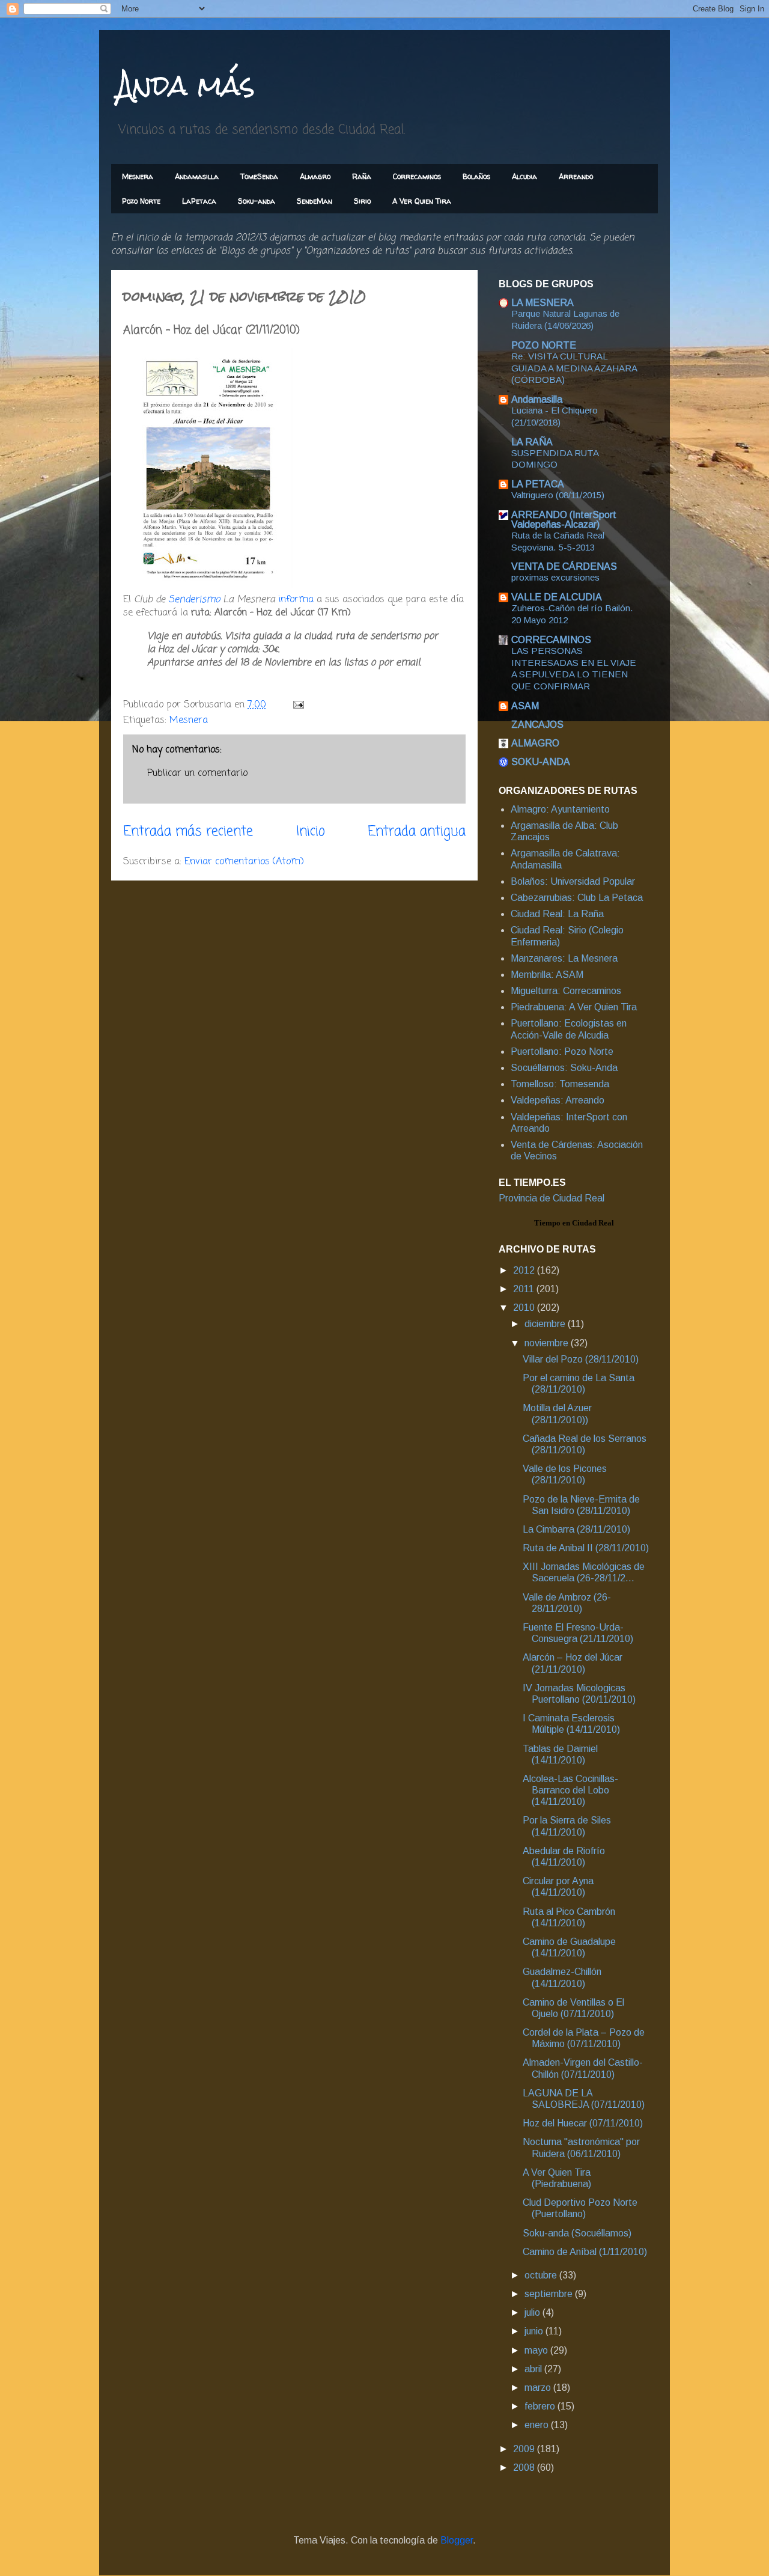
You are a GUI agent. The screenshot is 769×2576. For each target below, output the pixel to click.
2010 (525, 1308)
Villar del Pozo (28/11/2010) (581, 1359)
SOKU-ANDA (541, 762)
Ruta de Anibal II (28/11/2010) (586, 1548)
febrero (541, 2406)
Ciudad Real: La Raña (557, 914)
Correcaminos (417, 176)
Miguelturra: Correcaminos (566, 991)
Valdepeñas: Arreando (558, 1100)
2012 (525, 1270)
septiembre (550, 2294)
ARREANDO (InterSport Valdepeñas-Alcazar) (564, 520)
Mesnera (138, 176)
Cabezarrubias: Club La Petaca (577, 898)
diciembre (546, 1324)
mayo (537, 2350)
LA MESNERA (543, 303)
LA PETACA (538, 484)
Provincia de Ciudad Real (552, 1198)
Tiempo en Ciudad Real (574, 1223)
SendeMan (315, 201)
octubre (542, 2275)
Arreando (576, 176)
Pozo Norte (141, 201)
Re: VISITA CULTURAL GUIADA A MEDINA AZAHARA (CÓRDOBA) (574, 368)
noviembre (548, 1343)
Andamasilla (197, 176)
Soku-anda (257, 201)
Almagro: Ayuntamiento (560, 809)
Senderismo (194, 600)
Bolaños (476, 176)
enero (538, 2425)
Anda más (186, 85)
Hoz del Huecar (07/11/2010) (583, 2123)
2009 (525, 2449)
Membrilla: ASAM (547, 975)
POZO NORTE (544, 345)
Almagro (315, 176)
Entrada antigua (417, 832)
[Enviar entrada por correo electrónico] (298, 705)
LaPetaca (199, 201)
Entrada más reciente (188, 832)
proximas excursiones (555, 577)
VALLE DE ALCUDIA (557, 597)
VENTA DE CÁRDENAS (564, 566)
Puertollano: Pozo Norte (562, 1051)
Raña (362, 176)
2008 (525, 2468)
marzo (539, 2388)
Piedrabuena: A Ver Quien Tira (574, 1007)
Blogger (457, 2540)
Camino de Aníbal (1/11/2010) (585, 2252)
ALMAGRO (535, 743)
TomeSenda (259, 176)
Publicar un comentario (197, 774)
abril (534, 2369)
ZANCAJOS (537, 725)
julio (533, 2312)
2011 (525, 1289)
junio (535, 2331)
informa (296, 600)
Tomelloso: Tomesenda (560, 1084)
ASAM (525, 706)
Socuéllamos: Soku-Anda (564, 1068)
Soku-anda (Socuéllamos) (577, 2233)
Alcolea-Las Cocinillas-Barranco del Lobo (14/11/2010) (570, 1790)
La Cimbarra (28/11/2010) (576, 1529)
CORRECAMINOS (551, 640)
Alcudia (524, 176)
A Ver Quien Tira (422, 201)
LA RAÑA (532, 442)
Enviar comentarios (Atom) (244, 862)
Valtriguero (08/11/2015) (558, 495)
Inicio (311, 832)
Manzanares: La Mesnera (564, 958)
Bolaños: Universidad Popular (573, 881)
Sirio (362, 201)
